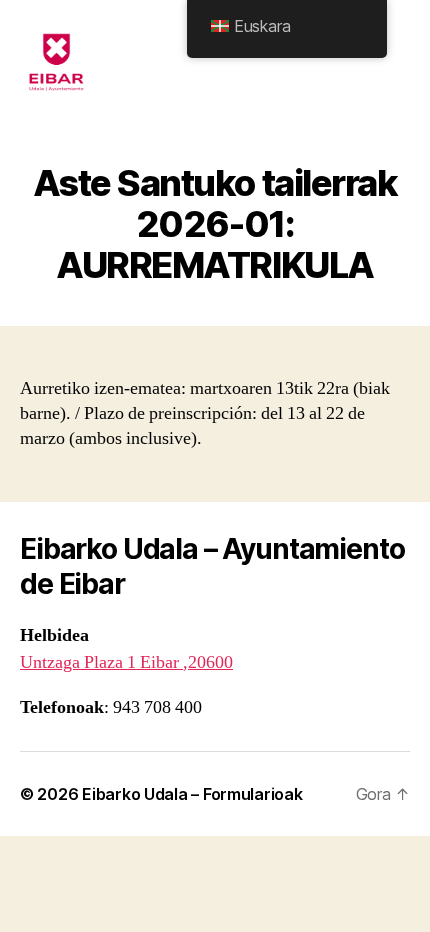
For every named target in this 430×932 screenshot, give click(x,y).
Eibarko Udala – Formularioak (192, 794)
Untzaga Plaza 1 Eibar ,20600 (126, 662)
